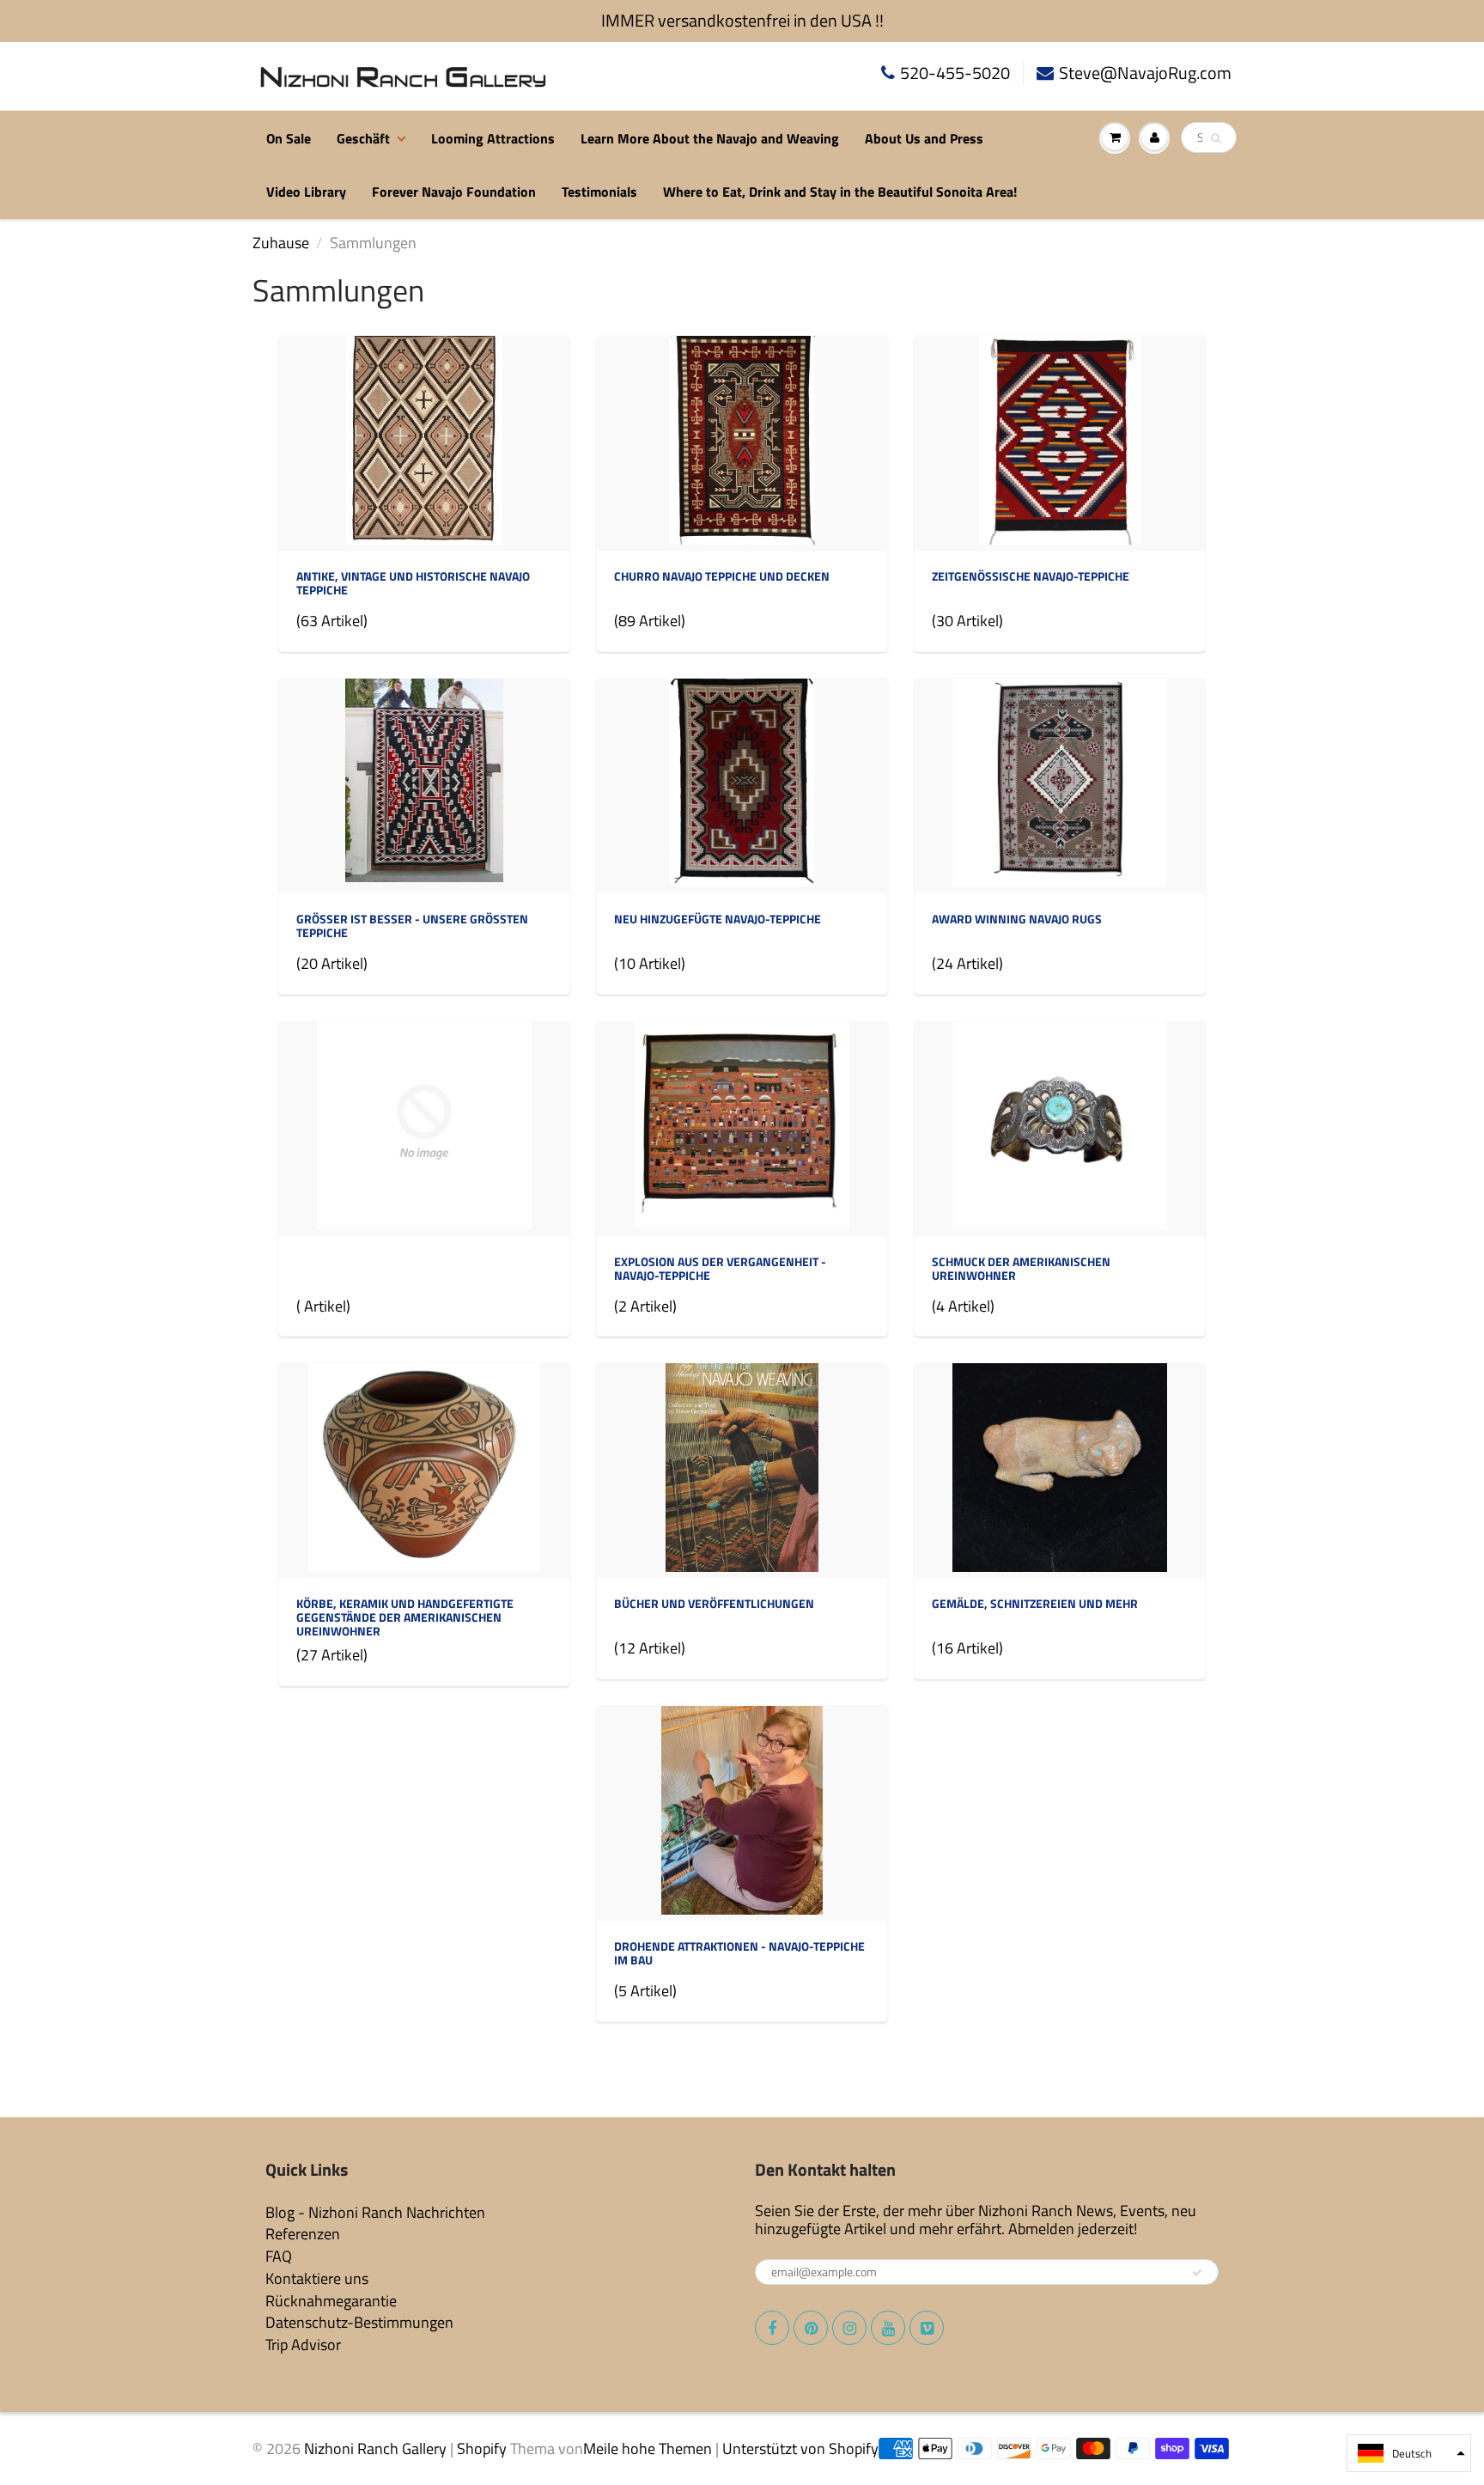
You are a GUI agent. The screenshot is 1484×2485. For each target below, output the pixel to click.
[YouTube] (888, 2328)
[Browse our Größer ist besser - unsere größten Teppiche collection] (425, 780)
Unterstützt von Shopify (800, 2448)
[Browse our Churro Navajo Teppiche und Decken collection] (742, 442)
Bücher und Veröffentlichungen (714, 1603)
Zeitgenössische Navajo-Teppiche (1031, 576)
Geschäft (363, 138)
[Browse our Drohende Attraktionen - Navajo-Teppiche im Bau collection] (742, 1812)
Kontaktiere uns (317, 2278)
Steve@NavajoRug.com (1145, 73)
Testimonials (599, 192)
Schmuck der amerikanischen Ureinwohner (1021, 1268)
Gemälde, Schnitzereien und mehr (1035, 1603)
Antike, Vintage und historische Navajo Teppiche (413, 583)
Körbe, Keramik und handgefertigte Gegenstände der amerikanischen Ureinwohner (405, 1617)
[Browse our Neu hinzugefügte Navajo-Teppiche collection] (742, 784)
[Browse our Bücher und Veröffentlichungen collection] (742, 1469)
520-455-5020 (955, 73)
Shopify (482, 2448)
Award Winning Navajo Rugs (1017, 919)
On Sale (289, 138)
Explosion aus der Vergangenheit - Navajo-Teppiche (720, 1268)
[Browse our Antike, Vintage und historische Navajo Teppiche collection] (424, 442)
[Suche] (1216, 138)
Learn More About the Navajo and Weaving (710, 138)
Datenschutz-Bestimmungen (359, 2322)
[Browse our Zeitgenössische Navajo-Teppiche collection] (1060, 442)
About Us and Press (924, 138)
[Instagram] (849, 2328)
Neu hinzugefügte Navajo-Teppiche (718, 919)
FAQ (279, 2256)
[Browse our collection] (424, 1127)
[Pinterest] (811, 2328)
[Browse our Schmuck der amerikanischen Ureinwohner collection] (1060, 1127)
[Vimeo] (927, 2328)
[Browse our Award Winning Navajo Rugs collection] (1060, 784)
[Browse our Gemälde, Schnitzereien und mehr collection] (1060, 1469)
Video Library (306, 192)
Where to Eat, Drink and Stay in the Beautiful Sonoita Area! (840, 192)
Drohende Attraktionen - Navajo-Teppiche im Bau (739, 1953)
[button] (1409, 2453)
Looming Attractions (493, 138)
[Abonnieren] (1197, 2273)
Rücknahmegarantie (331, 2301)
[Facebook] (772, 2328)
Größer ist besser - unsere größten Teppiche (412, 926)
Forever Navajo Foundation (454, 192)
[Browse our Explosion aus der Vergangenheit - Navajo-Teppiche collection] (742, 1127)
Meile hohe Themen (648, 2448)
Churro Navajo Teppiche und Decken (722, 576)
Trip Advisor (303, 2345)
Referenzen (303, 2234)
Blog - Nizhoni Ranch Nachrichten (375, 2212)
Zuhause (281, 243)
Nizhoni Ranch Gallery (375, 2448)
